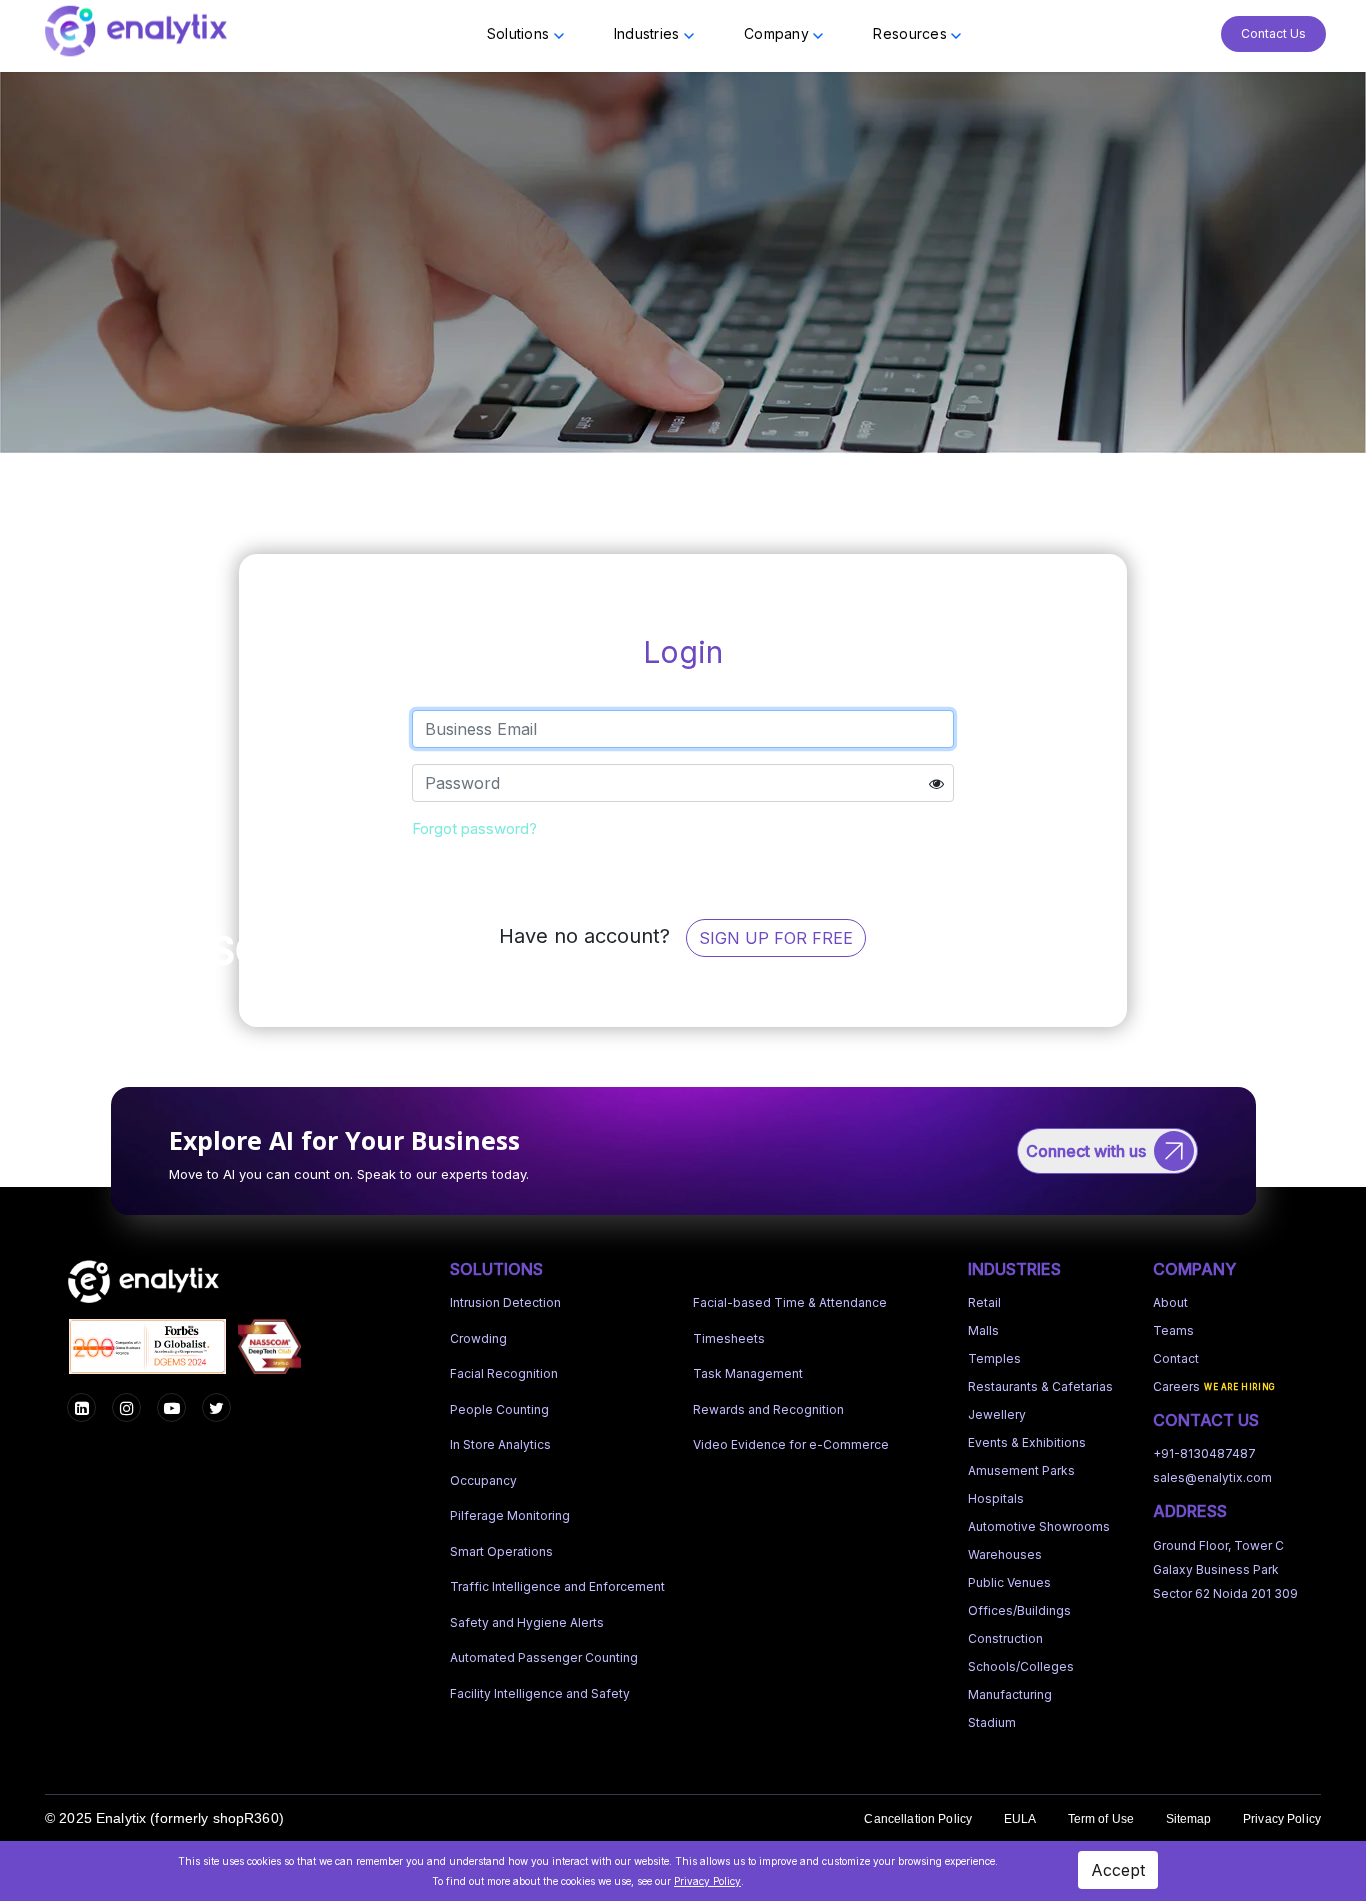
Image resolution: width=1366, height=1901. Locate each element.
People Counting (499, 1409)
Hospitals (996, 1498)
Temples (994, 1358)
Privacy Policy (1282, 1819)
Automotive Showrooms (1039, 1526)
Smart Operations (501, 1551)
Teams (1173, 1330)
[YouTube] (171, 1407)
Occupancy (483, 1480)
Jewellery (997, 1414)
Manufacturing (1010, 1694)
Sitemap (1189, 1819)
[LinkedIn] (81, 1407)
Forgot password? (474, 828)
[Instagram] (126, 1407)
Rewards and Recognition (768, 1409)
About (1170, 1302)
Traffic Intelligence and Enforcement (557, 1586)
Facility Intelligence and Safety (540, 1693)
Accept (1118, 1870)
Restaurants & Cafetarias (1040, 1386)
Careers (1176, 1386)
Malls (983, 1330)
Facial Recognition (504, 1373)
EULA (1020, 1819)
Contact (1176, 1358)
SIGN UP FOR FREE (776, 938)
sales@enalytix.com (1212, 1477)
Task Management (748, 1373)
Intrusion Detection (505, 1302)
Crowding (478, 1338)
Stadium (992, 1722)
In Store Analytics (500, 1444)
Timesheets (729, 1338)
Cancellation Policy (918, 1819)
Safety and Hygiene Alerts (527, 1622)
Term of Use (1101, 1819)
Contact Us (1273, 33)
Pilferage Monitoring (510, 1515)
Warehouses (1005, 1554)
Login (683, 867)
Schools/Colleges (1021, 1666)
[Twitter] (216, 1407)
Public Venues (1009, 1582)
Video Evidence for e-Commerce (791, 1444)
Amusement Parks (1021, 1470)
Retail (984, 1302)
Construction (1005, 1638)
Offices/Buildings (1019, 1610)
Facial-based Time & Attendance (790, 1302)
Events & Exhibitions (1027, 1442)
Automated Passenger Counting (544, 1657)
